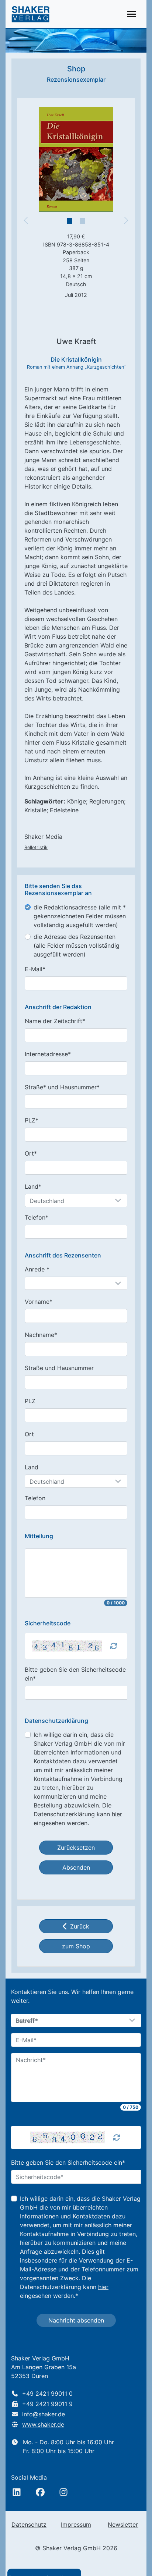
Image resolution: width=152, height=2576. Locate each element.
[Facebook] (40, 2492)
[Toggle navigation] (132, 14)
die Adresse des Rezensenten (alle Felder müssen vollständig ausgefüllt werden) (77, 945)
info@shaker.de (44, 2414)
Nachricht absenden (76, 2320)
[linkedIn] (17, 2492)
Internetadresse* (48, 1054)
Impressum (76, 2524)
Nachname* (41, 1335)
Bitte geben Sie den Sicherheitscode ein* (75, 1674)
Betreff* (27, 2021)
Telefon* (37, 1217)
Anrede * (37, 1269)
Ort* (31, 1153)
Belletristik (36, 847)
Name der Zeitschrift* (55, 1021)
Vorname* (39, 1302)
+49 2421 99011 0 (47, 2394)
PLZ (30, 1401)
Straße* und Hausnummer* (62, 1087)
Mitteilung (39, 1536)
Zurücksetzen (76, 1848)
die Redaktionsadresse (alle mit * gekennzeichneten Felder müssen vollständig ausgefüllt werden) (80, 916)
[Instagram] (63, 2492)
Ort (29, 1434)
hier (117, 1814)
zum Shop (76, 1946)
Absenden (76, 1867)
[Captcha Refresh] (114, 1646)
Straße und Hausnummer (59, 1368)
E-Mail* (35, 969)
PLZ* (32, 1120)
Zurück (80, 1926)
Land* (33, 1186)
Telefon (35, 1498)
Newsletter (123, 2524)
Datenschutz (29, 2524)
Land (32, 1467)
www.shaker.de (43, 2424)
